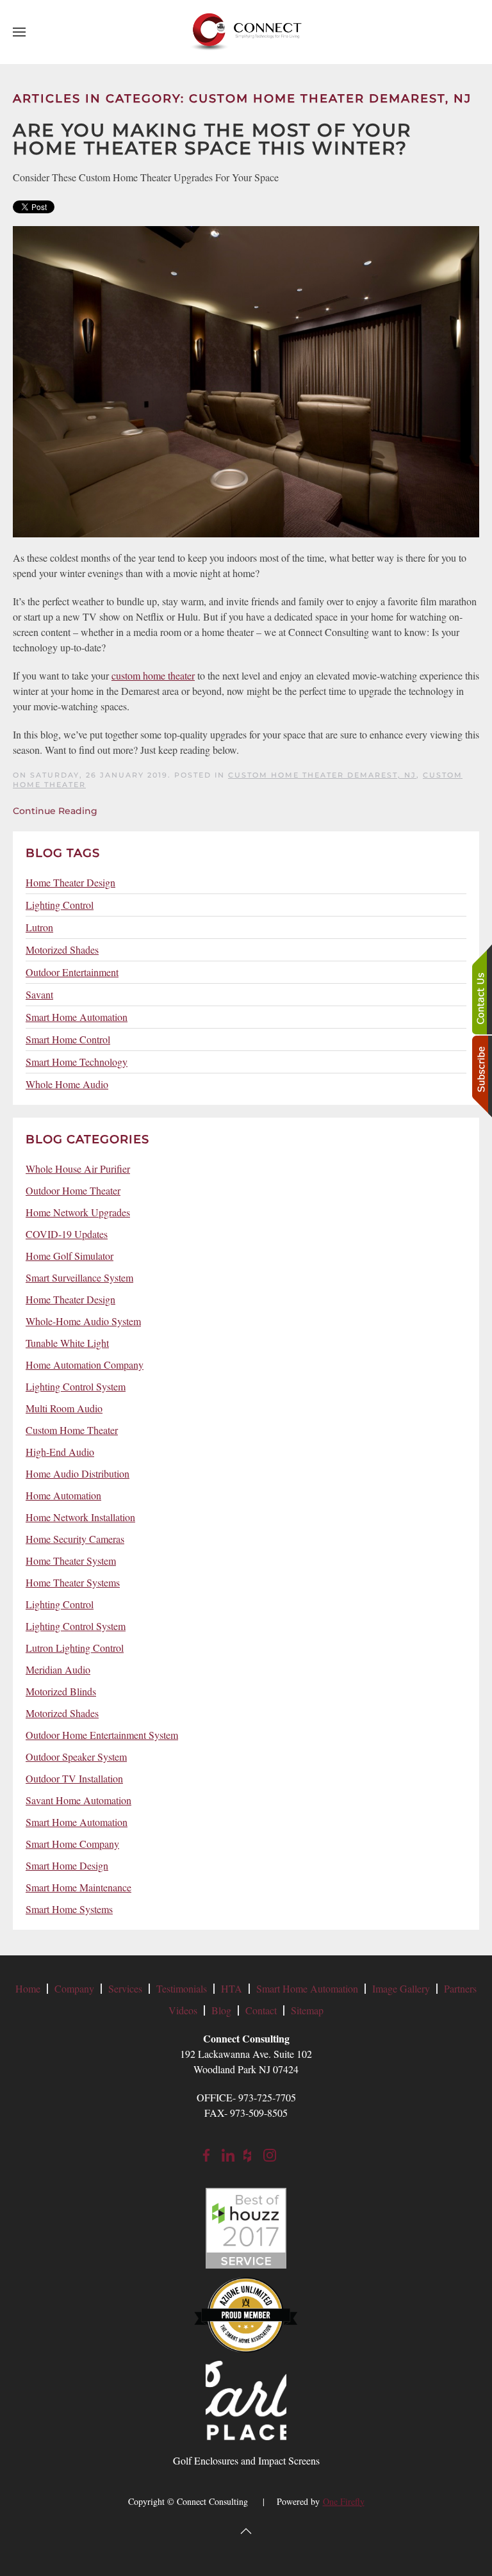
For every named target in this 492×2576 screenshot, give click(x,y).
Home (28, 1988)
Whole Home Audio (67, 1084)
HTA (232, 1988)
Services (125, 1988)
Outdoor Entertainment (72, 972)
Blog (221, 2010)
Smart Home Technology (77, 1062)
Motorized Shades (62, 950)
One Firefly (344, 2501)
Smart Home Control (68, 1039)
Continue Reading (55, 811)
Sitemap (307, 2010)
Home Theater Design (70, 882)
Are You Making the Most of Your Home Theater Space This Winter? (212, 139)
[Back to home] (246, 32)
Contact (261, 2010)
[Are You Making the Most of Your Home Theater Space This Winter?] (246, 380)
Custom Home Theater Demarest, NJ (322, 775)
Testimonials (182, 1988)
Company (74, 1988)
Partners (460, 1988)
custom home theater (153, 675)
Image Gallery (401, 1988)
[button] (19, 32)
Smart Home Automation (77, 1017)
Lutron (39, 927)
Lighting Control (60, 905)
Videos (183, 2010)
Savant (39, 994)
